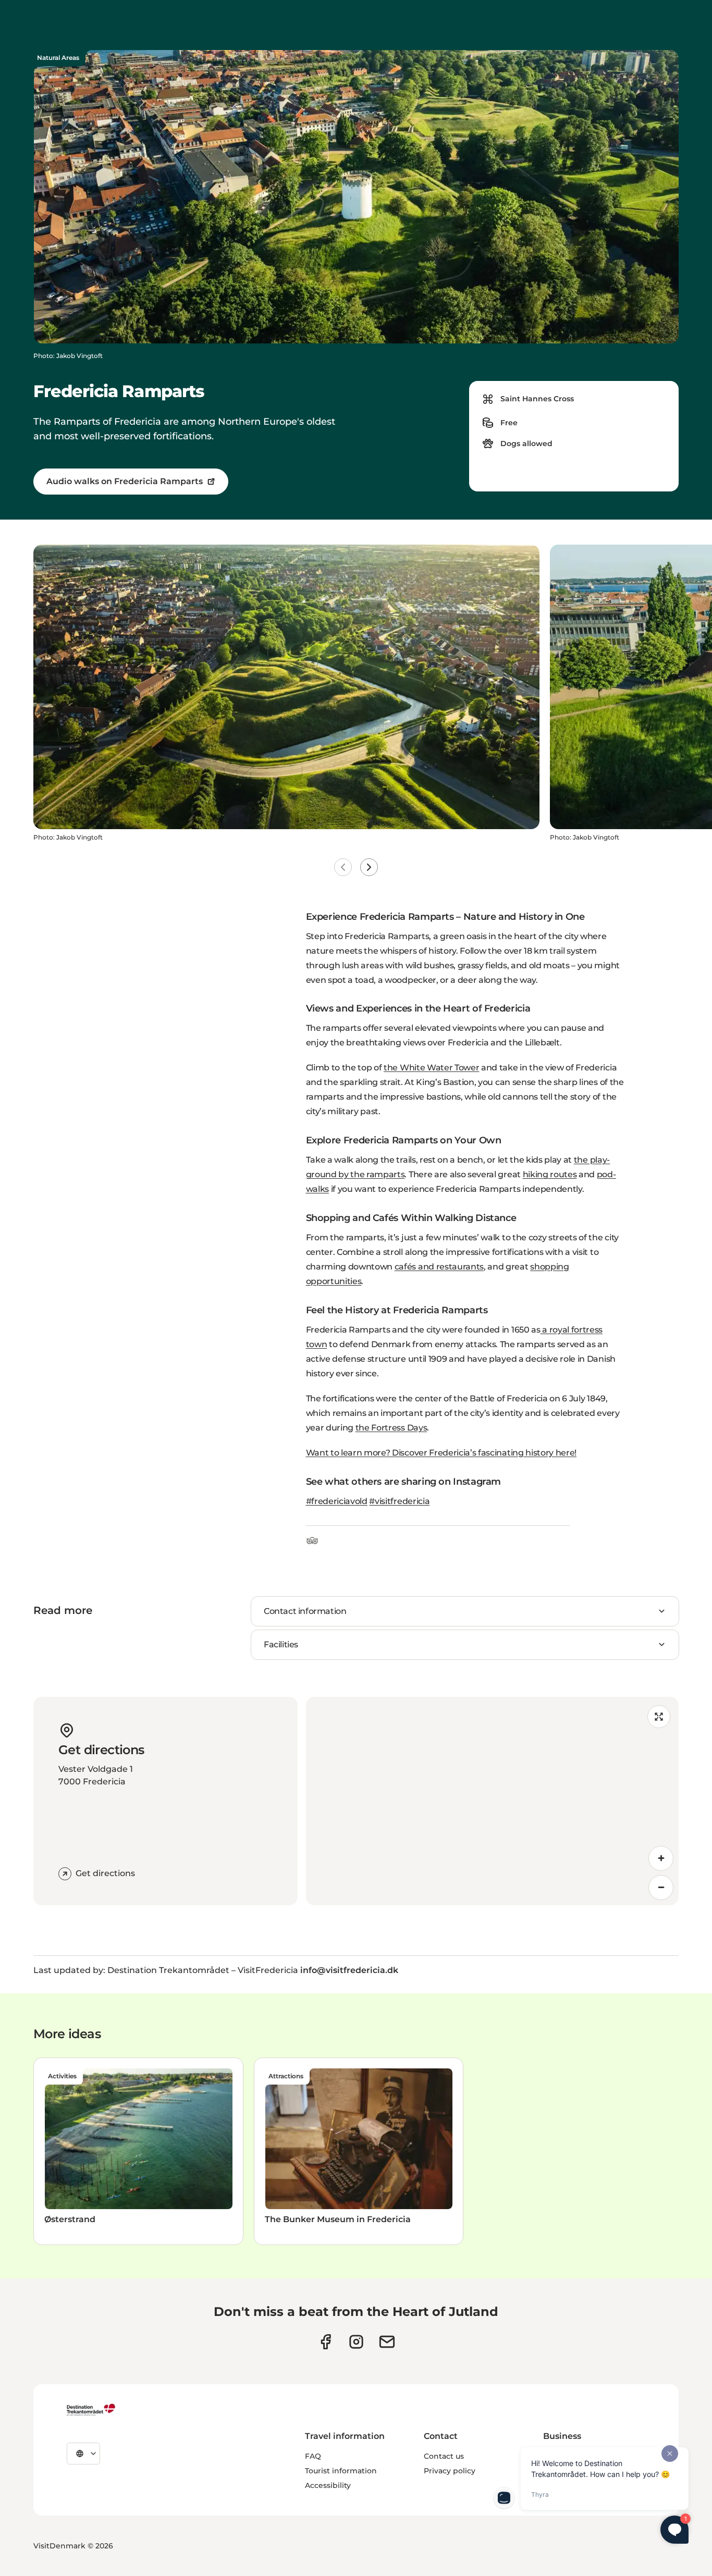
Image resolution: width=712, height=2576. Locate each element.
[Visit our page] (356, 2342)
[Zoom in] (661, 1858)
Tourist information (341, 2471)
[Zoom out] (661, 1888)
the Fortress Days (391, 1428)
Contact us (444, 2456)
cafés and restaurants (439, 1267)
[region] (493, 1801)
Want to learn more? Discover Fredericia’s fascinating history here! (441, 1453)
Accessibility (328, 2485)
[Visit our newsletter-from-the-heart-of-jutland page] (387, 2342)
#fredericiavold (337, 1501)
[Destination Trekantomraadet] (91, 2409)
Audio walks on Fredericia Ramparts (125, 481)
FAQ (313, 2456)
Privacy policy (450, 2471)
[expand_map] (659, 1717)
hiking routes (550, 1174)
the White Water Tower (431, 1068)
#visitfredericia (399, 1501)
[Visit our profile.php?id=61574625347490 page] (326, 2342)
